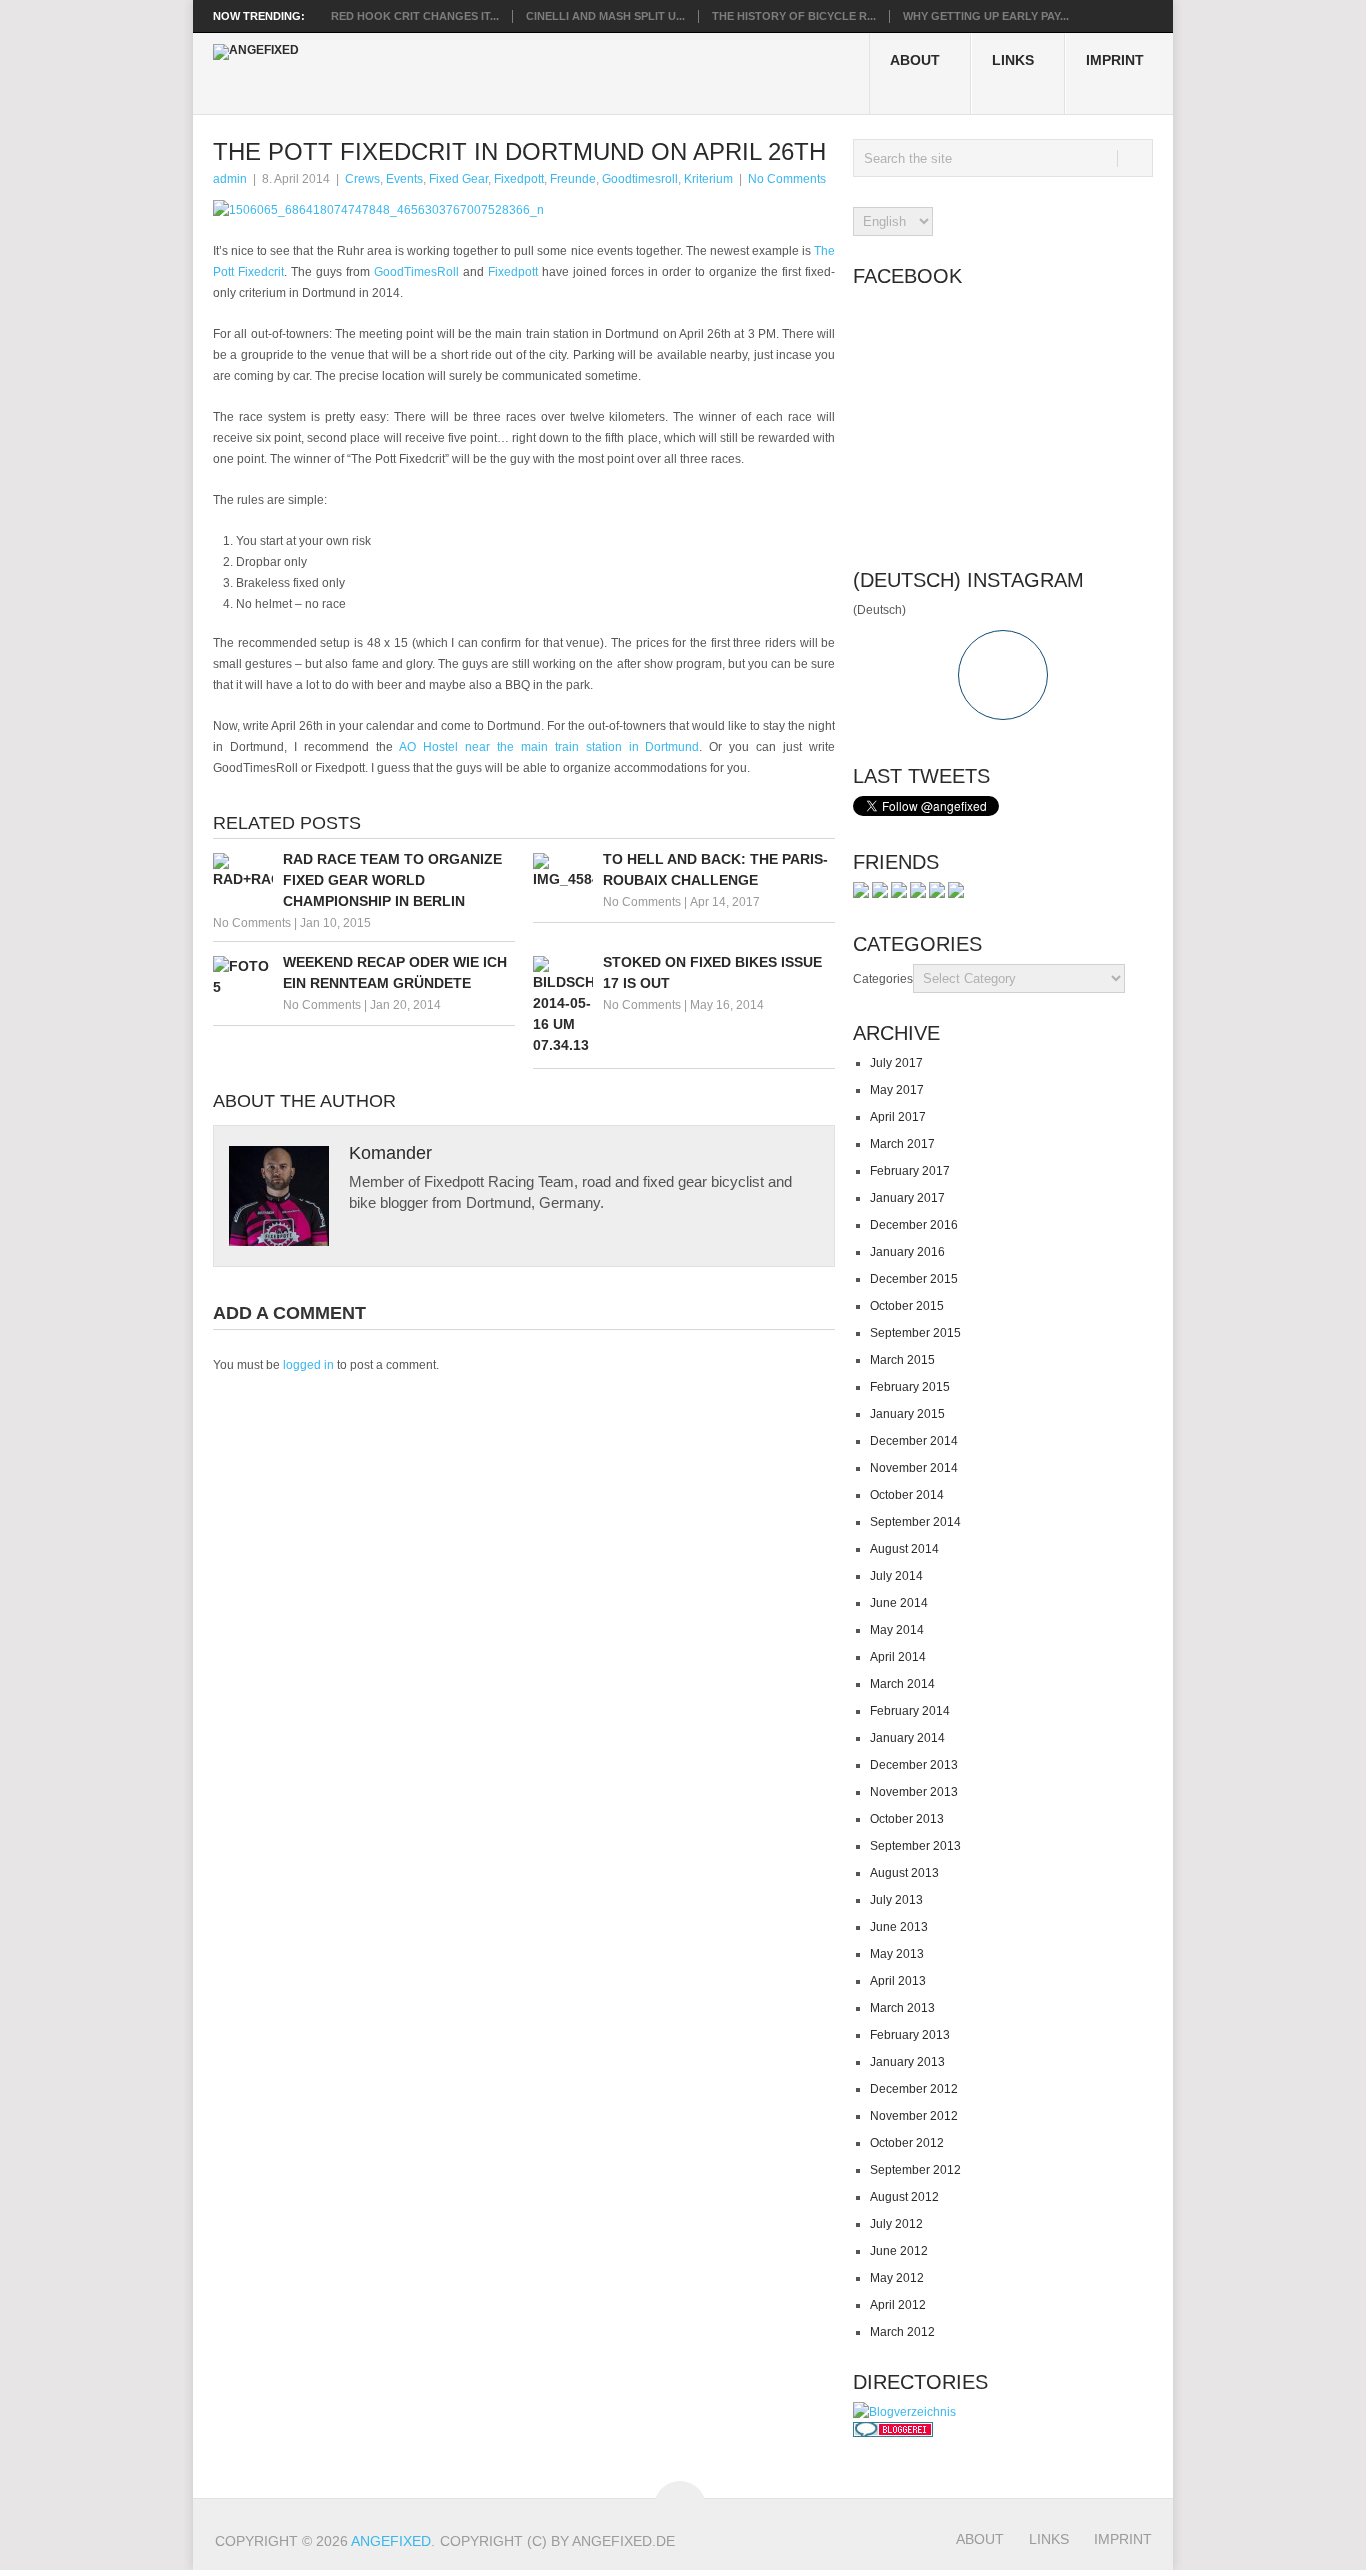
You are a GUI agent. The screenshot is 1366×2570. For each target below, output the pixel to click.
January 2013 (907, 2062)
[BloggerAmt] (904, 2412)
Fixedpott (519, 179)
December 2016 (914, 1225)
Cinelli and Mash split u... (605, 16)
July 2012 (896, 2224)
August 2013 (904, 1873)
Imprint (1115, 60)
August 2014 (904, 1549)
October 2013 (907, 1819)
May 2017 (897, 1090)
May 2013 (897, 1954)
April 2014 (898, 1657)
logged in (308, 1365)
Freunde (573, 179)
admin (230, 179)
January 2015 (907, 1414)
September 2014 (915, 1522)
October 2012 (907, 2143)
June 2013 (899, 1927)
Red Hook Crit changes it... (415, 16)
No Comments (787, 179)
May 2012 (897, 2278)
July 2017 (896, 1063)
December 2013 (914, 1765)
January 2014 (907, 1738)
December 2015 (914, 1279)
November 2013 (914, 1792)
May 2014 (897, 1630)
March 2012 (902, 2332)
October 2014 (907, 1495)
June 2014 (899, 1603)
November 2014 (914, 1468)
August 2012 (904, 2197)
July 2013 (896, 1900)
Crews (362, 179)
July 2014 (896, 1576)
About (915, 60)
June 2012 (899, 2251)
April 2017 (898, 1117)
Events (404, 179)
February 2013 (910, 2035)
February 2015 (910, 1387)
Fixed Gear (458, 179)
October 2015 (907, 1306)
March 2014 (902, 1684)
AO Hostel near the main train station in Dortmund (549, 747)
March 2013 (902, 2008)
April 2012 (898, 2305)
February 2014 (910, 1711)
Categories (883, 979)
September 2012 (915, 2170)
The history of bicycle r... (794, 16)
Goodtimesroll (640, 179)
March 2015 (902, 1360)
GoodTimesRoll (418, 272)
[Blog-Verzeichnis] (893, 2433)
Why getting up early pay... (986, 16)
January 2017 (907, 1198)
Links (1013, 60)
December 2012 (914, 2089)
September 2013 (915, 1846)
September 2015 (915, 1333)
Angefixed (391, 2541)
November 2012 (914, 2116)
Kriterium (708, 179)
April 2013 (898, 1981)
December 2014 (914, 1441)
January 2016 (907, 1252)
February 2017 (910, 1171)
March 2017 (902, 1144)
